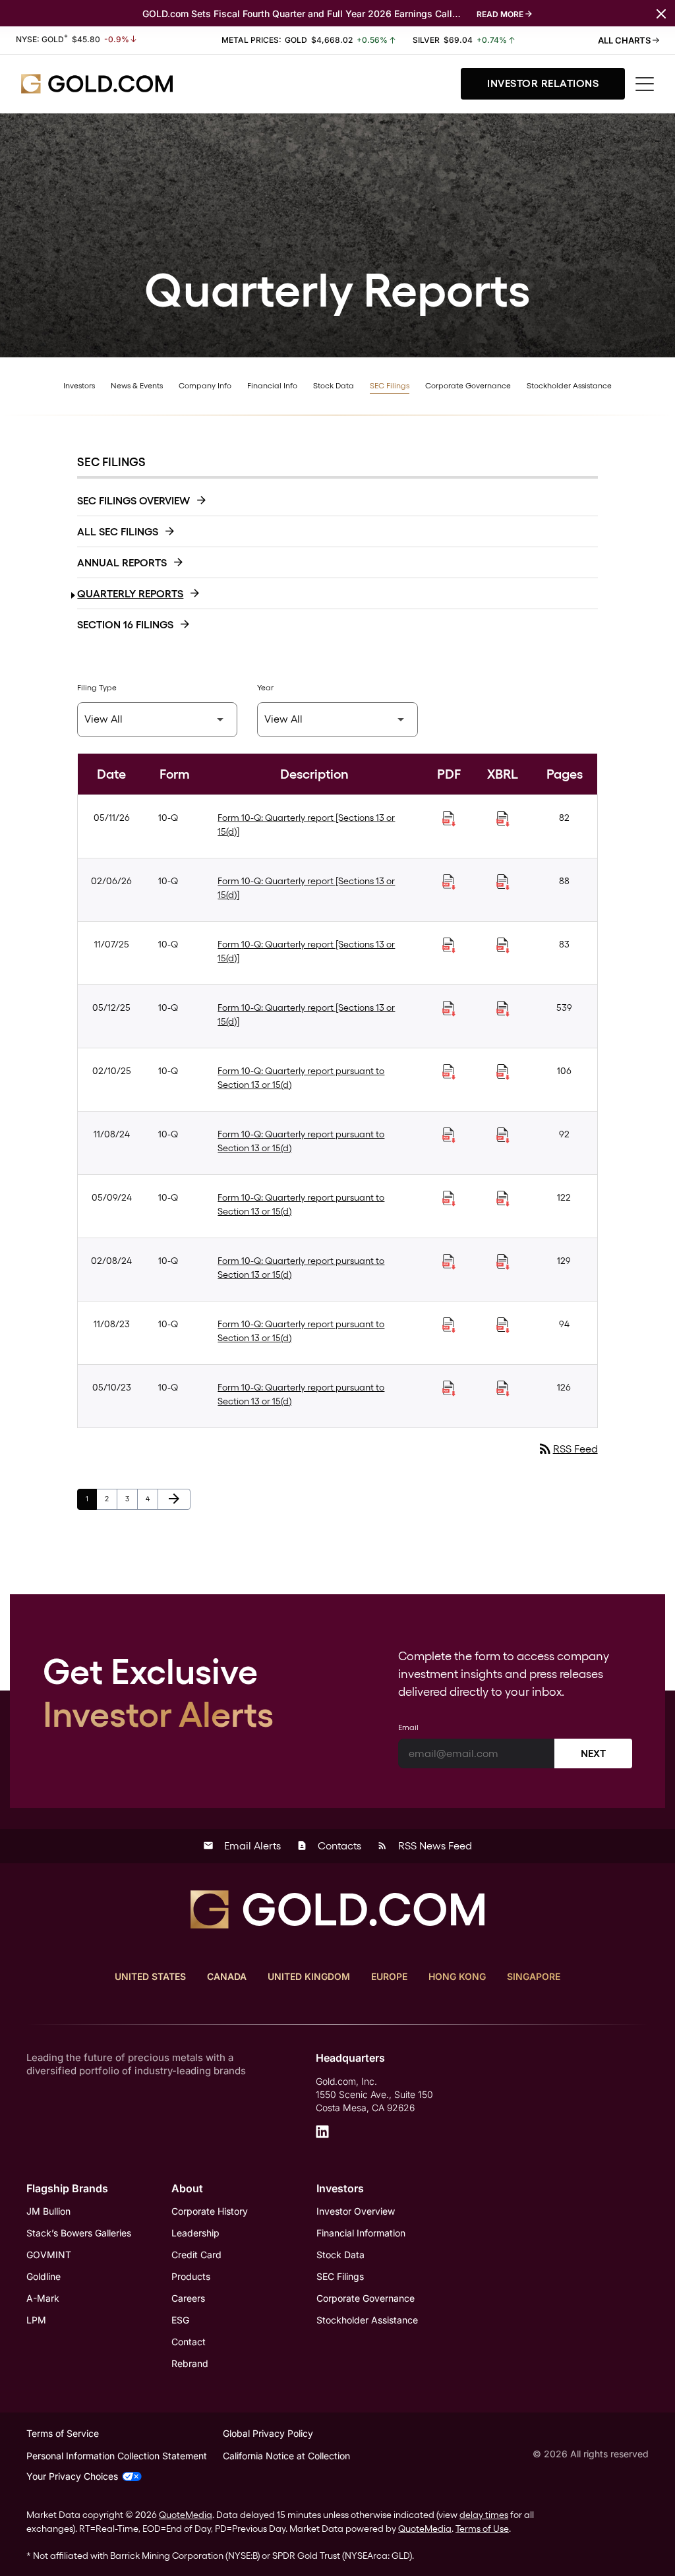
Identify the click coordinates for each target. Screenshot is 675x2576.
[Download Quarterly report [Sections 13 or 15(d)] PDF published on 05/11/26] (449, 819)
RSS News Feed (425, 1846)
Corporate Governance (468, 386)
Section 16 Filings (125, 625)
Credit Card (196, 2255)
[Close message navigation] (661, 13)
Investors (79, 386)
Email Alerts (242, 1846)
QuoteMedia (186, 2515)
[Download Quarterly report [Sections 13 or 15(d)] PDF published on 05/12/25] (449, 1009)
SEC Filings (390, 386)
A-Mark (43, 2298)
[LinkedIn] (322, 2132)
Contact (189, 2342)
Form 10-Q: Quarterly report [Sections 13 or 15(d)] (306, 824)
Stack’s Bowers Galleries (79, 2233)
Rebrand (190, 2363)
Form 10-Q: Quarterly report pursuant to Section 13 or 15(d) (301, 1078)
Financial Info (272, 386)
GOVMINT (49, 2255)
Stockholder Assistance (569, 386)
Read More (500, 14)
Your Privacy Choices (72, 2476)
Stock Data (334, 386)
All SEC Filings (118, 532)
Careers (188, 2298)
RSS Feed (568, 1449)
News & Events (137, 386)
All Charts (625, 40)
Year (265, 688)
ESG (180, 2320)
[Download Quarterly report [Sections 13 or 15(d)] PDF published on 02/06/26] (449, 882)
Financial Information (361, 2233)
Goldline (44, 2276)
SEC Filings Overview (133, 501)
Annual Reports (122, 563)
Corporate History (210, 2211)
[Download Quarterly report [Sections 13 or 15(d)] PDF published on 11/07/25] (449, 945)
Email (408, 1727)
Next (593, 1753)
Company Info (205, 386)
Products (191, 2276)
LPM (36, 2320)
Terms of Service (63, 2433)
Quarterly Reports (130, 594)
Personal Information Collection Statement (117, 2456)
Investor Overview (356, 2211)
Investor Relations (543, 83)
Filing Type (97, 688)
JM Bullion (48, 2211)
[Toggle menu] (645, 84)
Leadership (195, 2233)
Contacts (329, 1846)
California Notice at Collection (286, 2456)
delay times (484, 2515)
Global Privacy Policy (268, 2433)
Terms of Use (482, 2529)
